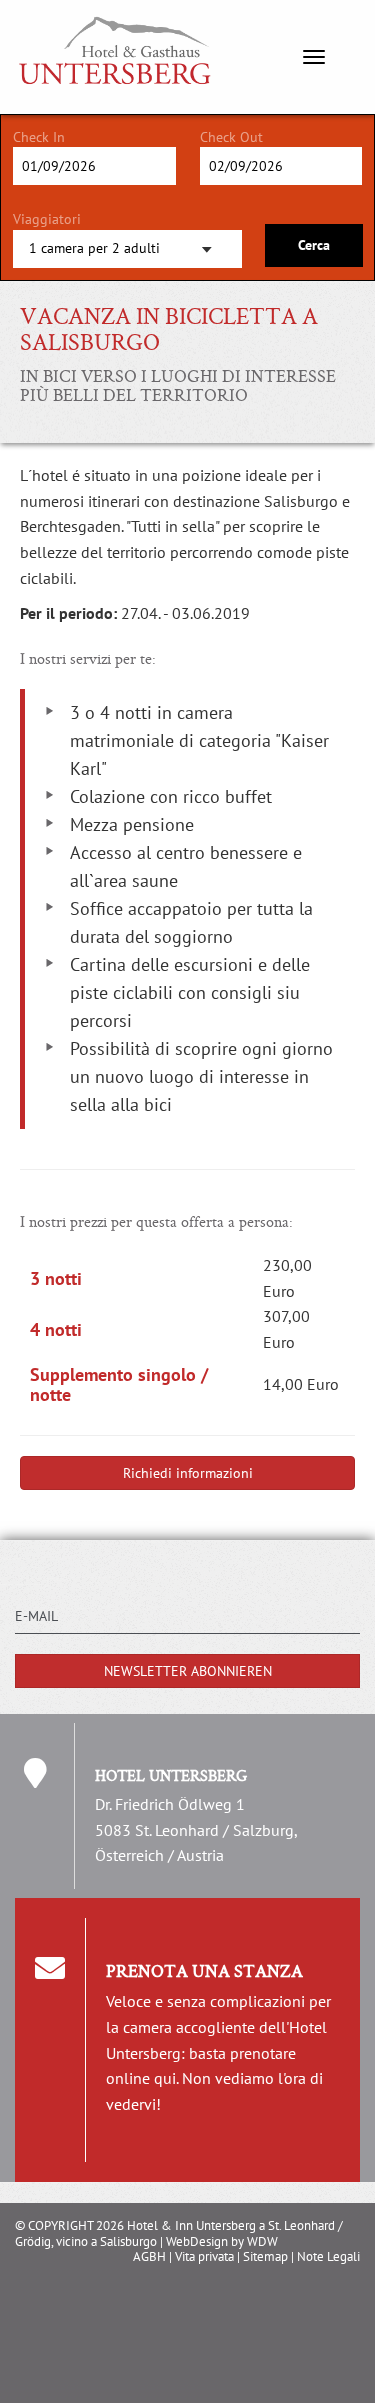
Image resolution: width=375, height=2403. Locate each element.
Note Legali (328, 2256)
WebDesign (197, 2241)
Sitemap (265, 2256)
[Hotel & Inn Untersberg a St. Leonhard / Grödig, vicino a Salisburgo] (100, 25)
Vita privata (204, 2256)
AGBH (149, 2256)
